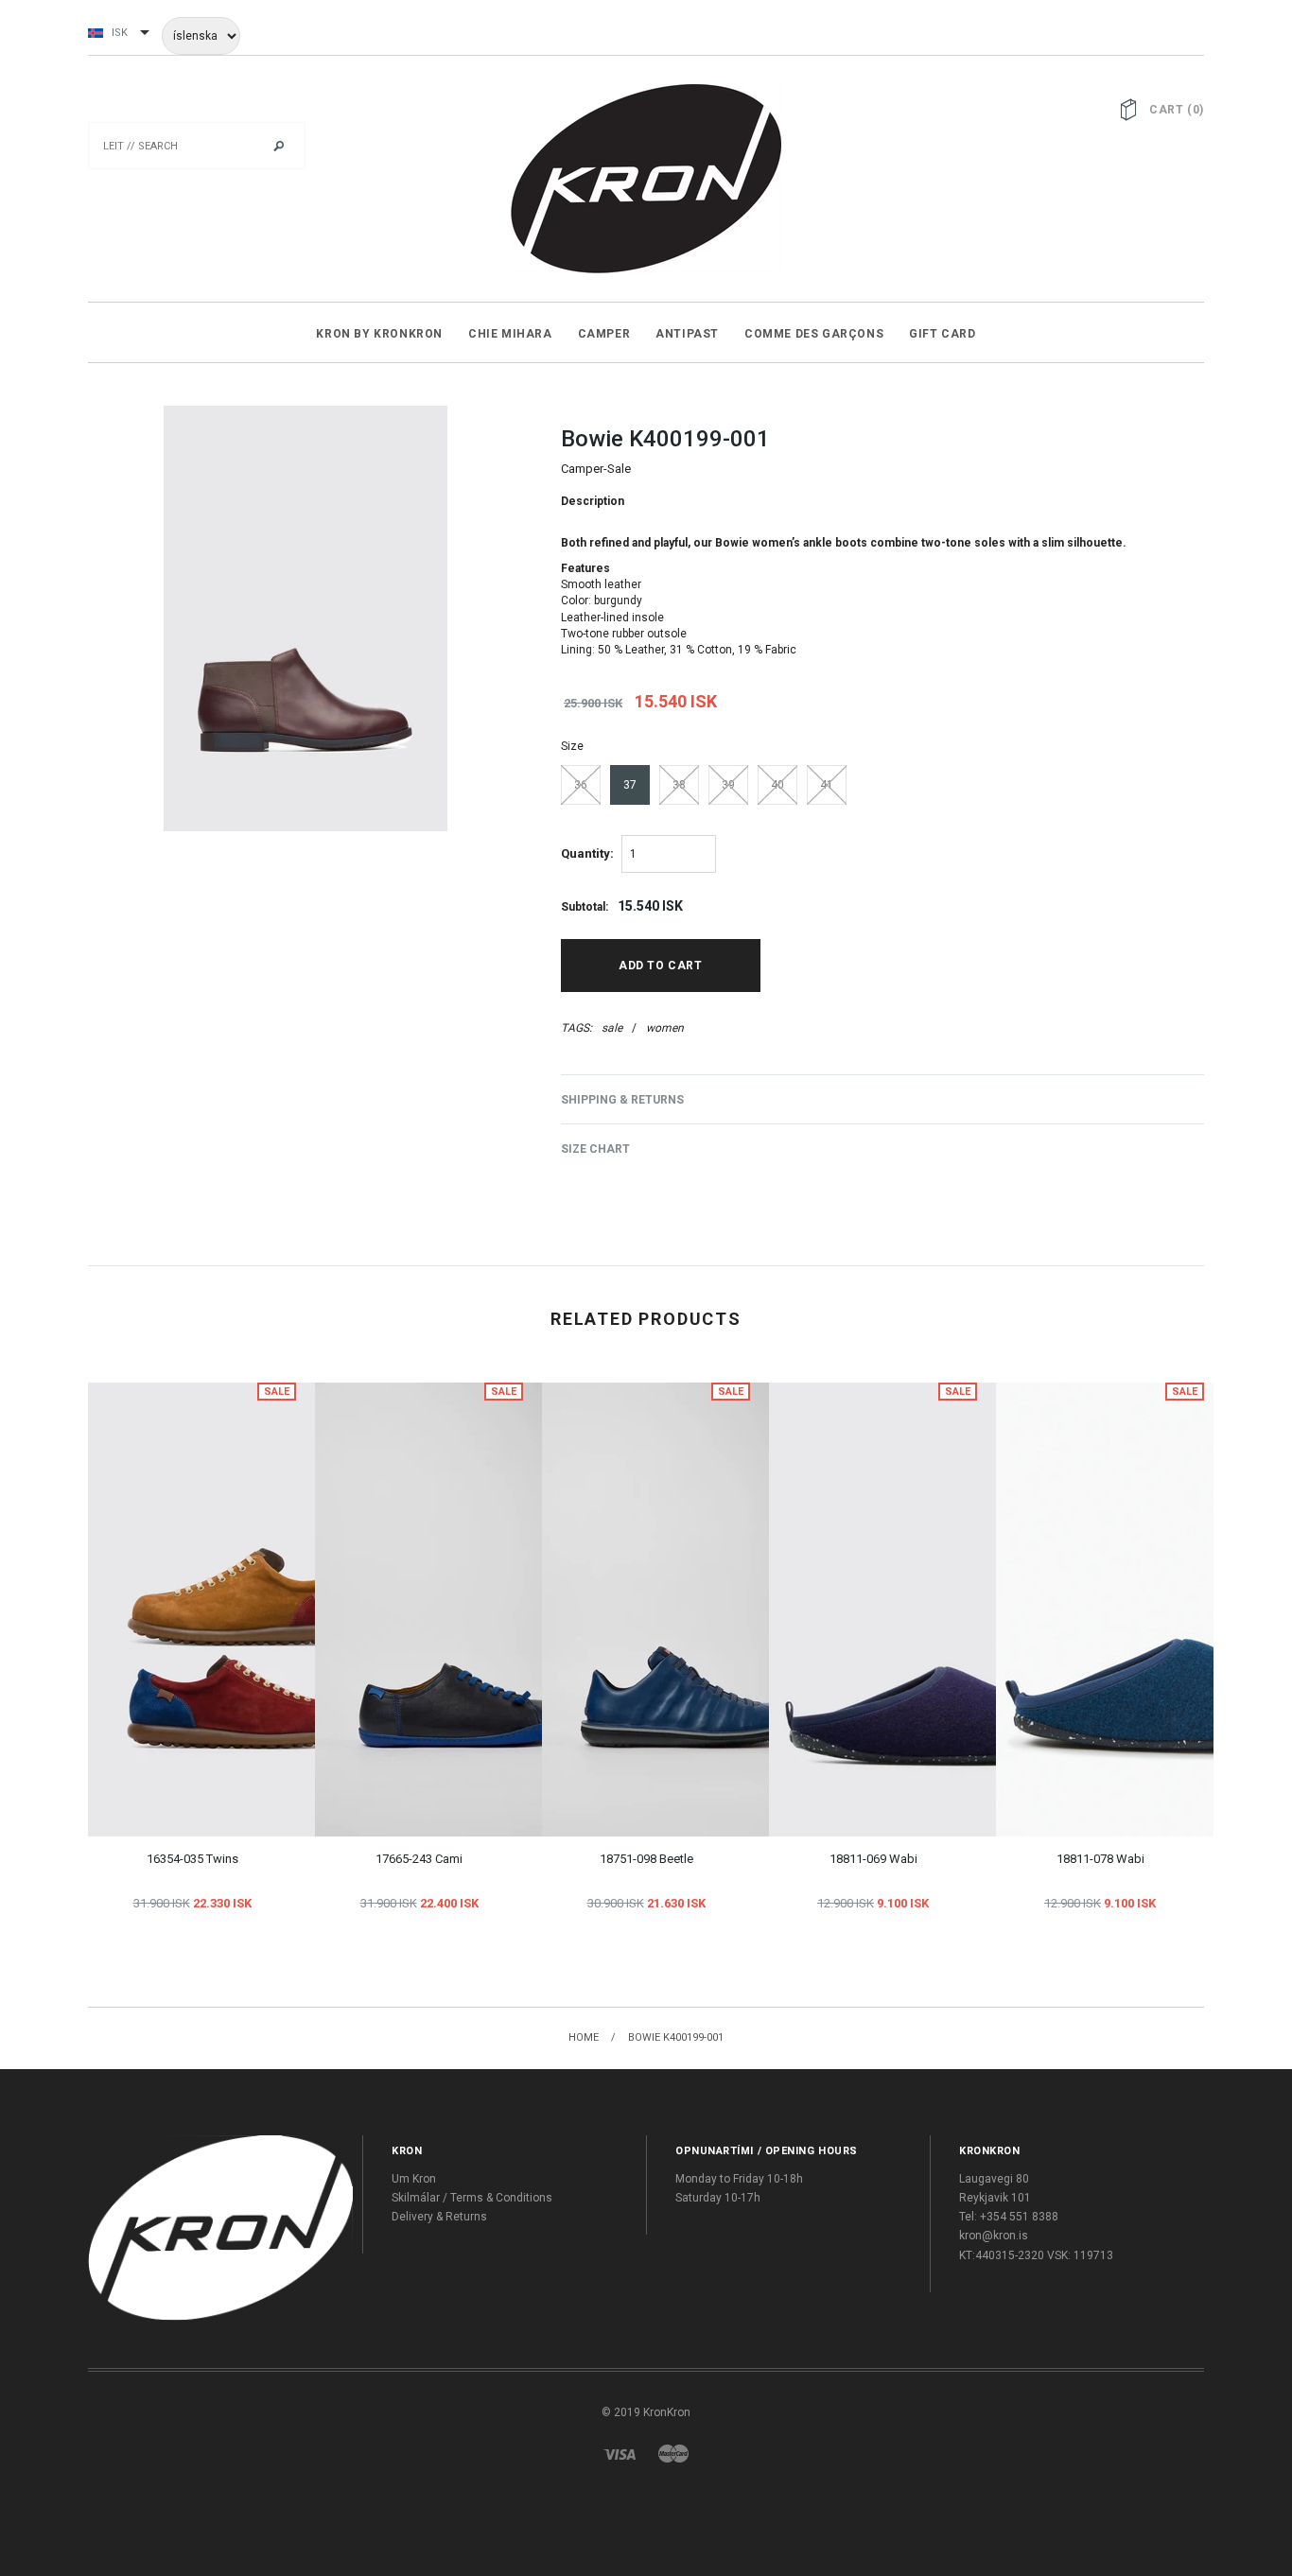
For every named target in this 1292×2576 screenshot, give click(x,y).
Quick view (171, 1575)
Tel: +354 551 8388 (1009, 2217)
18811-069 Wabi (873, 1859)
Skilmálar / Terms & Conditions (472, 2198)
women (665, 1028)
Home (584, 2037)
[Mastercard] (673, 2453)
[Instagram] (220, 2228)
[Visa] (620, 2453)
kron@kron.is (994, 2236)
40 (777, 785)
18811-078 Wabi (1100, 1859)
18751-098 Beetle (646, 1859)
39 (728, 785)
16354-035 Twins (192, 1859)
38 (679, 785)
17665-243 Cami (419, 1859)
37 (630, 785)
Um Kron (414, 2179)
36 (581, 785)
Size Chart (595, 1149)
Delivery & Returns (439, 2217)
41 (827, 785)
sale (612, 1028)
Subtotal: (585, 907)
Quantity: (587, 853)
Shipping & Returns (622, 1100)
